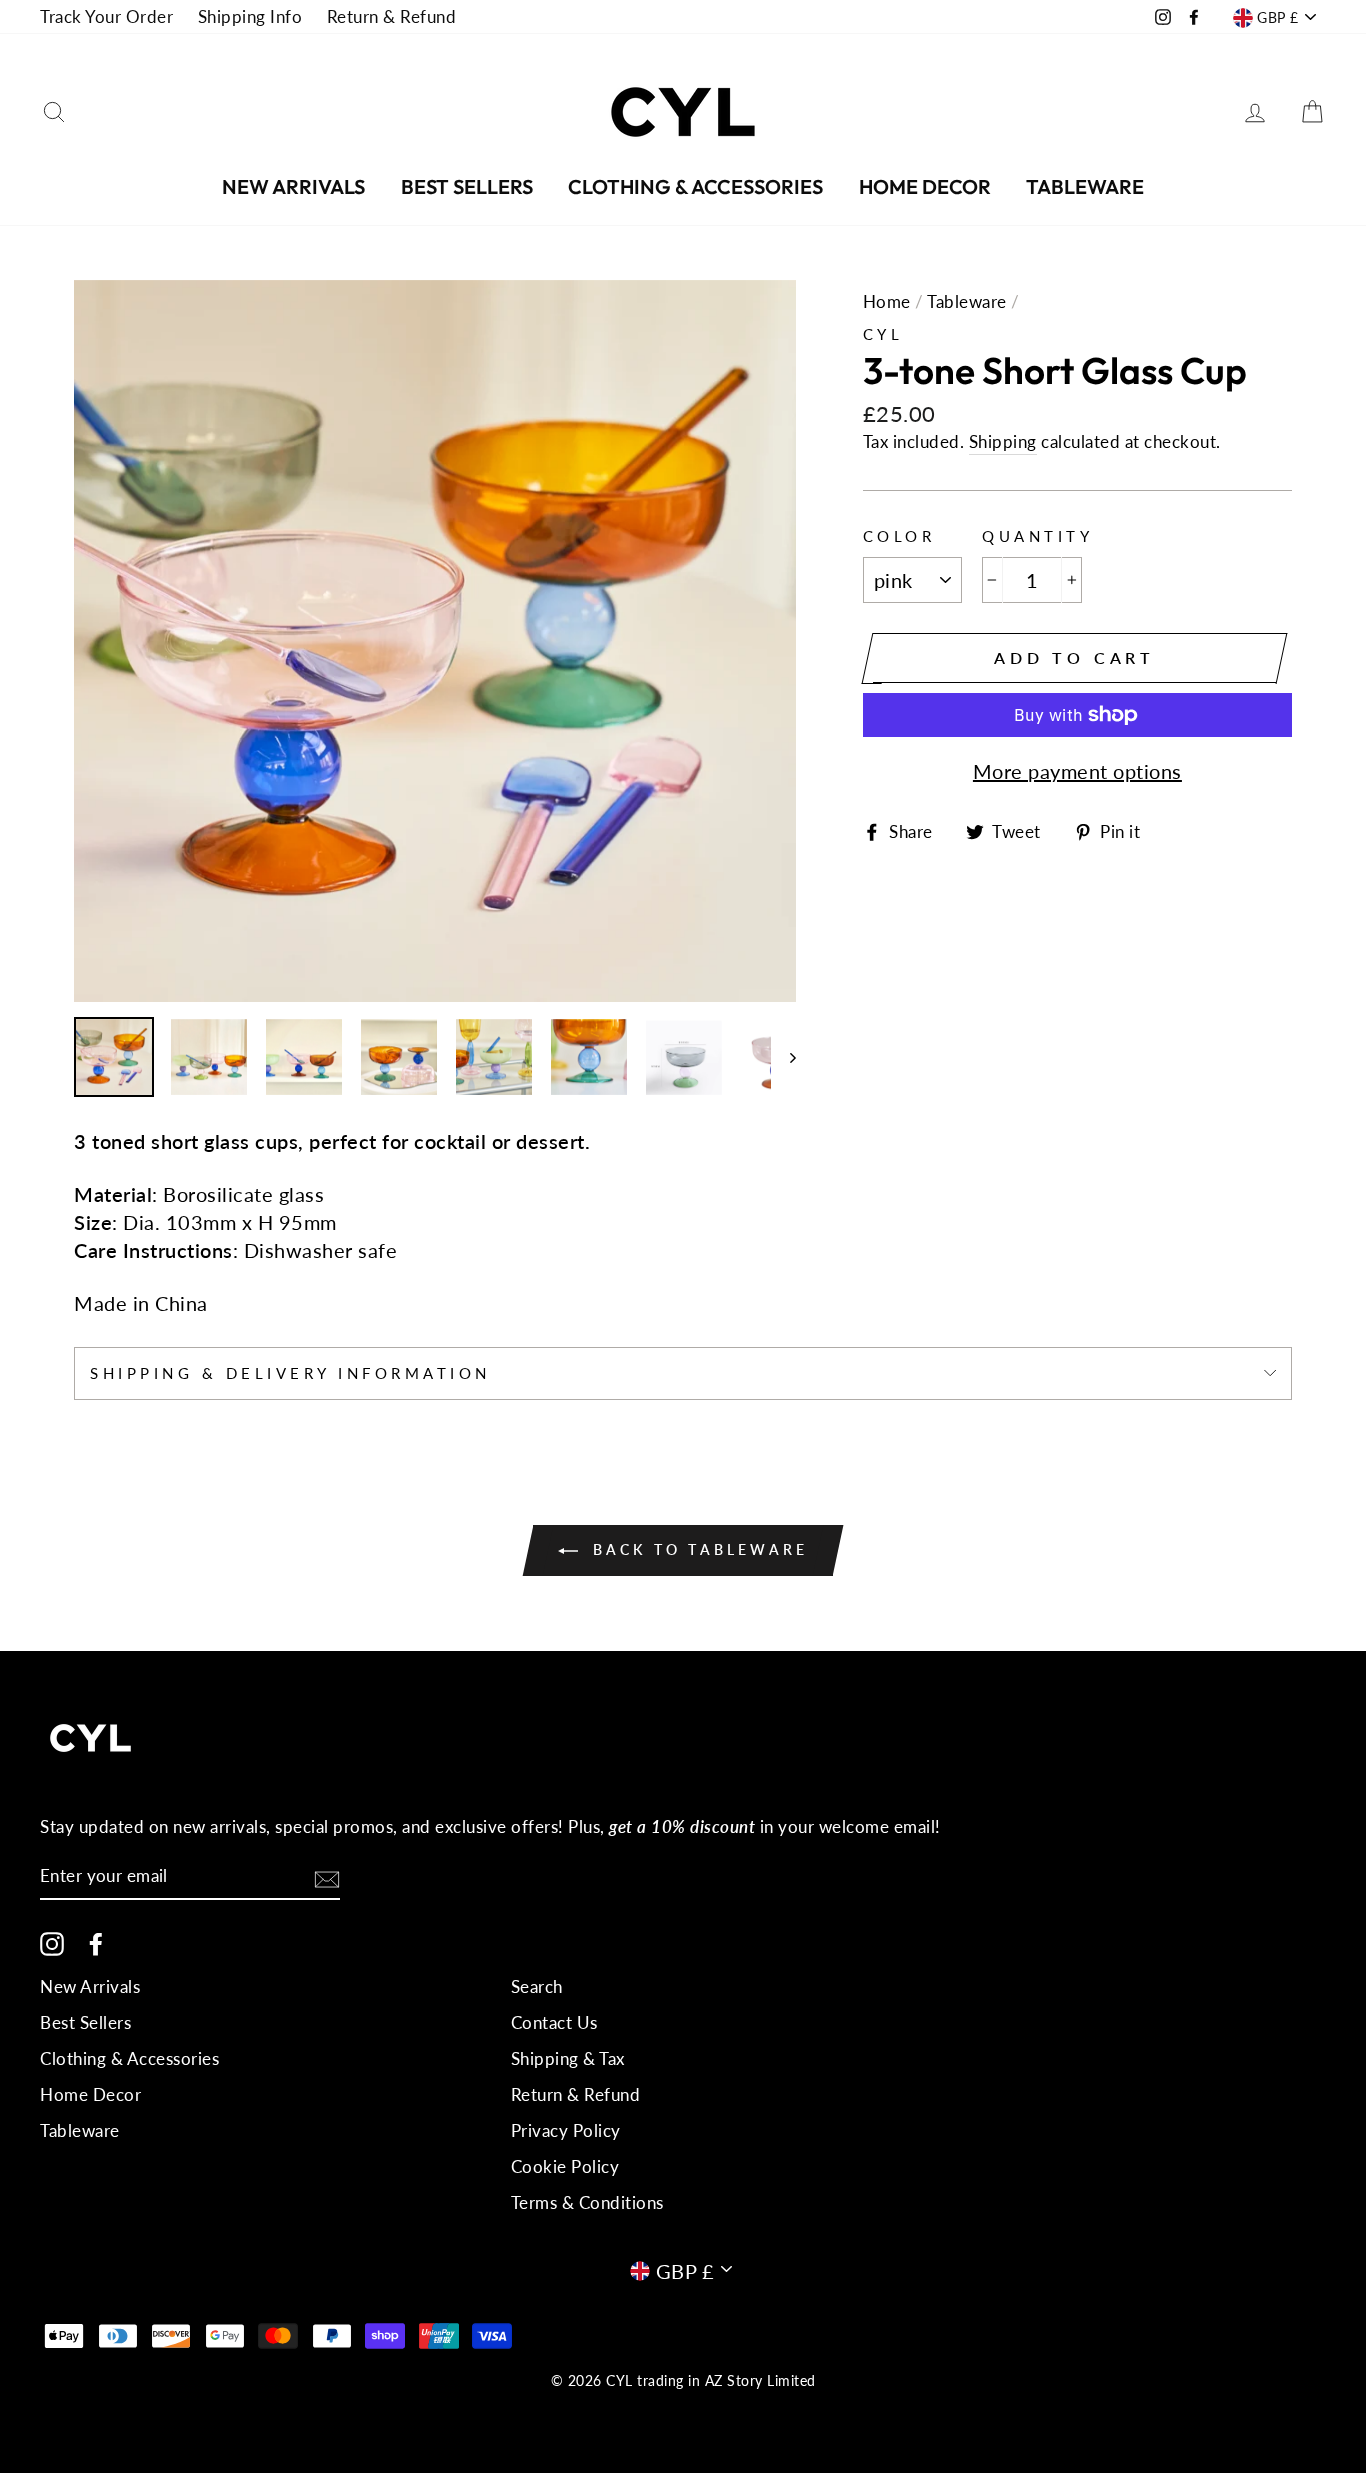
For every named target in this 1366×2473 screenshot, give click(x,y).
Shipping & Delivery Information (290, 1373)
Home (887, 301)
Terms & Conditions (587, 2202)
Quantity (1037, 536)
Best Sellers (467, 186)
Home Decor (925, 186)
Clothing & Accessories (695, 186)
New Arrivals (293, 186)
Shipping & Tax (568, 2058)
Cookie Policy (565, 2166)
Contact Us (554, 2022)
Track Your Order (106, 16)
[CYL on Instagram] (52, 1943)
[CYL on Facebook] (96, 1943)
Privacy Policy (566, 2130)
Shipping (1003, 441)
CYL (883, 334)
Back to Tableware (697, 1549)
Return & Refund (392, 16)
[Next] (783, 1057)
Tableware (1085, 186)
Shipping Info (250, 16)
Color (899, 536)
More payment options (1077, 771)
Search (537, 1986)
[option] (435, 641)
